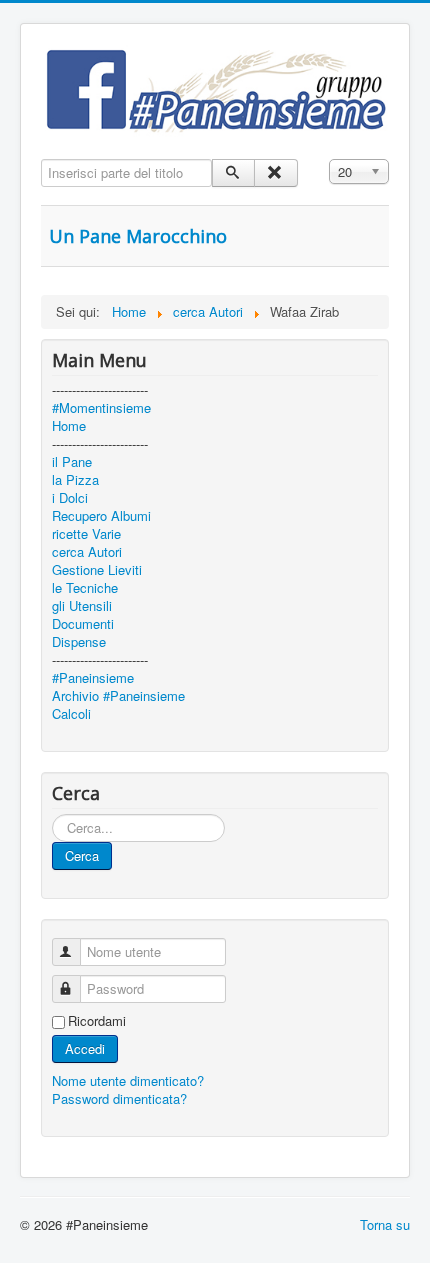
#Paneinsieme (93, 678)
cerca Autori (87, 552)
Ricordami (97, 1021)
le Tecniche (85, 588)
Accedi (85, 1048)
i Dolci (70, 498)
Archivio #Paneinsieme (118, 696)
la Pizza (75, 480)
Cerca (82, 855)
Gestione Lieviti (97, 570)
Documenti (83, 624)
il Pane (72, 462)
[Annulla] (275, 173)
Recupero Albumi (101, 516)
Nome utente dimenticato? (128, 1080)
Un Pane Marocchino (138, 236)
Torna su (385, 1224)
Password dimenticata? (119, 1098)
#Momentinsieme (101, 408)
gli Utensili (82, 606)
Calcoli (71, 714)
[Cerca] (233, 173)
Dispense (79, 642)
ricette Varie (86, 534)
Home (69, 426)
